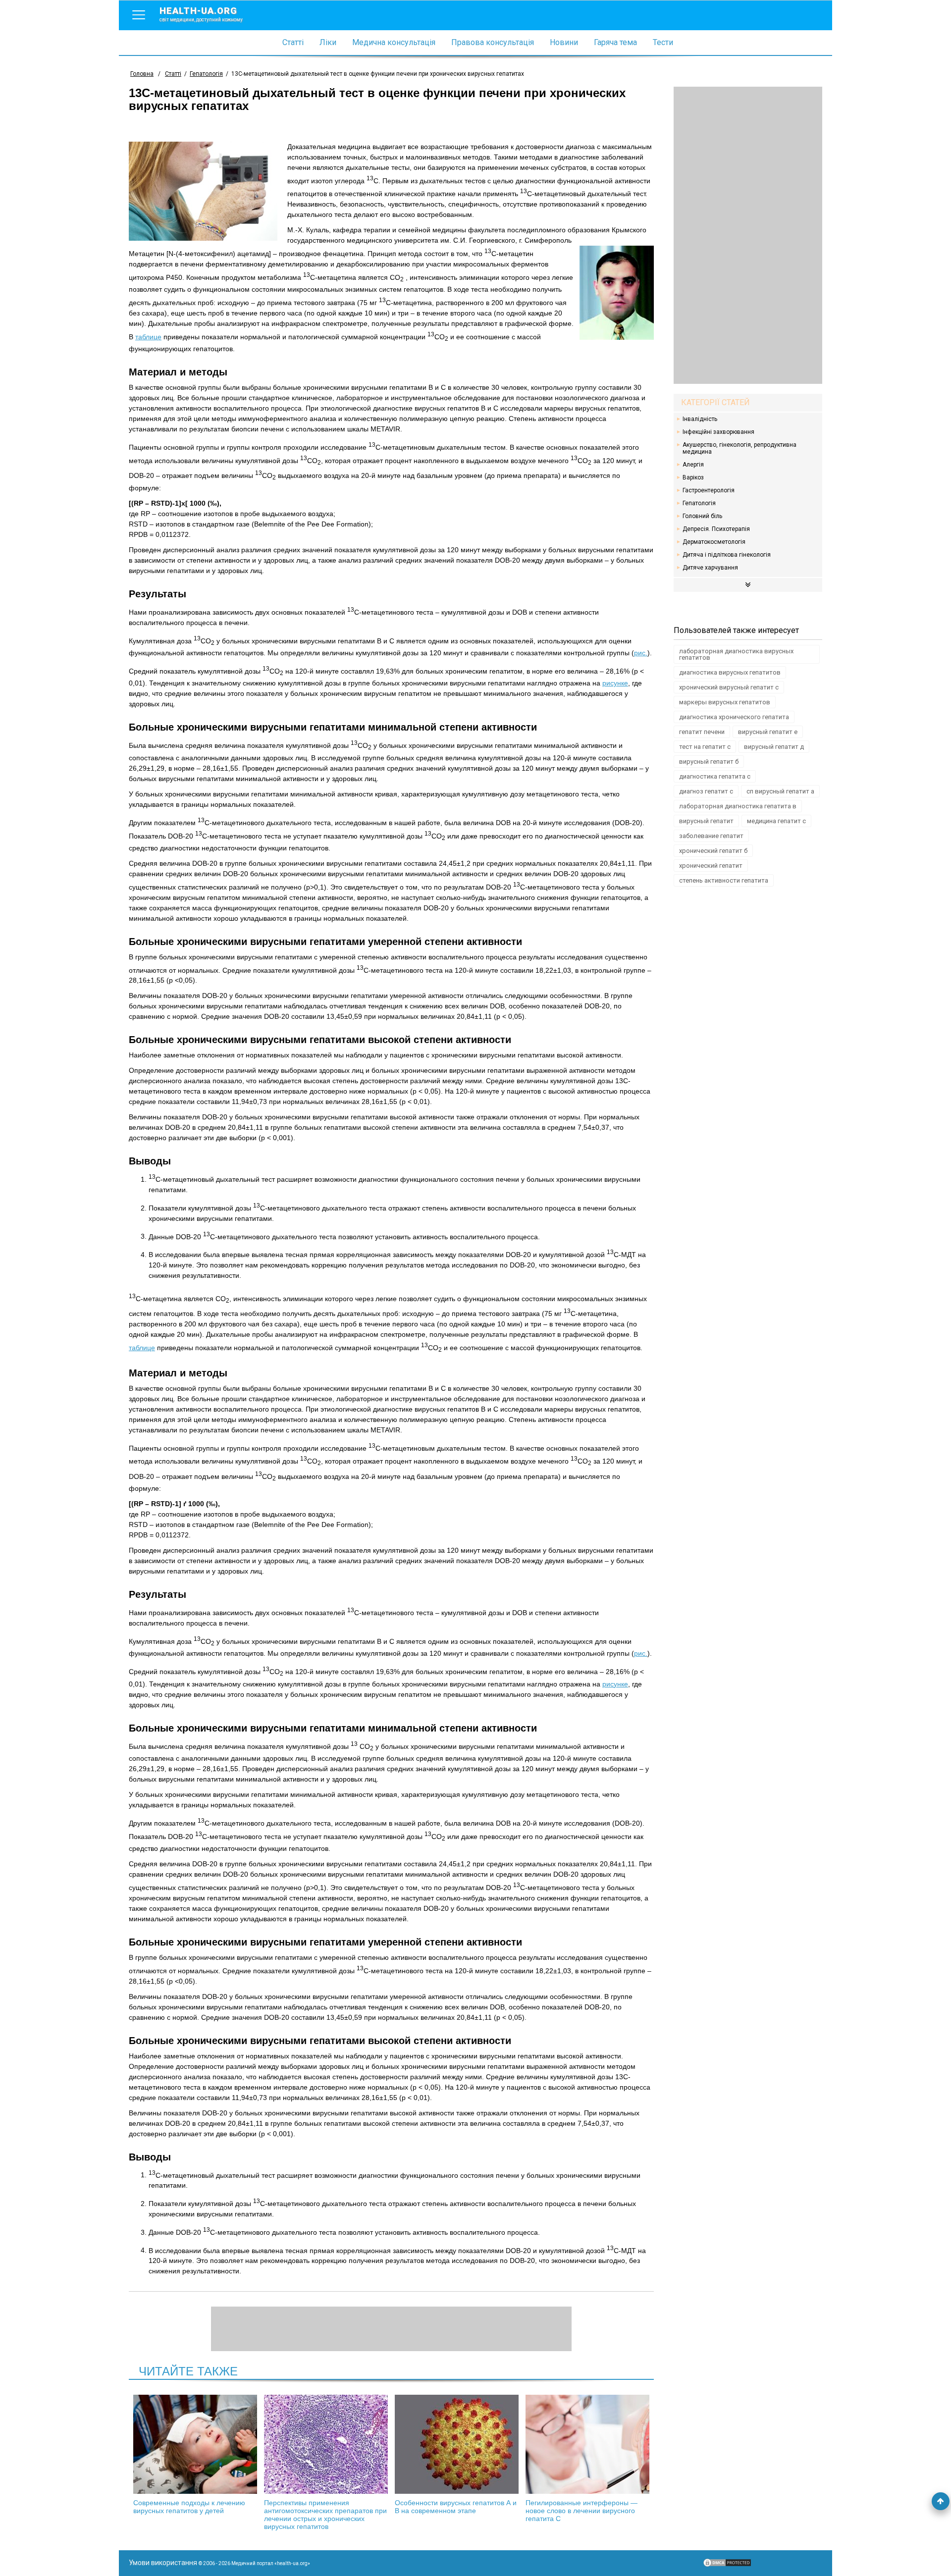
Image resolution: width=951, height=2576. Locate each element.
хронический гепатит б (713, 851)
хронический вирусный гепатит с (729, 687)
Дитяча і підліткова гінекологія (727, 555)
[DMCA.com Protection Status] (727, 2565)
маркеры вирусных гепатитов (725, 702)
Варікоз (693, 477)
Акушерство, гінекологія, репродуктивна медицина (740, 448)
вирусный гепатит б (709, 762)
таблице (148, 337)
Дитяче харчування (710, 568)
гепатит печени (702, 732)
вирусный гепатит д (774, 747)
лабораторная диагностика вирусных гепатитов (736, 654)
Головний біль (702, 516)
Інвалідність (700, 419)
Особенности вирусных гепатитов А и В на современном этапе (456, 2507)
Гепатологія (699, 503)
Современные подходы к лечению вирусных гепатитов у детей (189, 2507)
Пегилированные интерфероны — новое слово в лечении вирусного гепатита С (581, 2511)
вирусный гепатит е (768, 732)
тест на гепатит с (705, 747)
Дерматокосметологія (714, 542)
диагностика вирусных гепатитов (730, 672)
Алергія (693, 465)
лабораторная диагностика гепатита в (738, 806)
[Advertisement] (748, 235)
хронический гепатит (711, 866)
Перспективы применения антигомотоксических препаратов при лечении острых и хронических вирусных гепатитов (325, 2515)
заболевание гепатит (711, 836)
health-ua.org (201, 14)
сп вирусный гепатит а (780, 791)
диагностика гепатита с (715, 776)
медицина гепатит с (776, 821)
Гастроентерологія (709, 490)
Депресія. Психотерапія (716, 529)
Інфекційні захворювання (718, 432)
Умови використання (163, 2563)
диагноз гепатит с (706, 791)
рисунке (615, 683)
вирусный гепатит (706, 821)
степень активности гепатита (724, 880)
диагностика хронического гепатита (734, 717)
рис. (641, 653)
